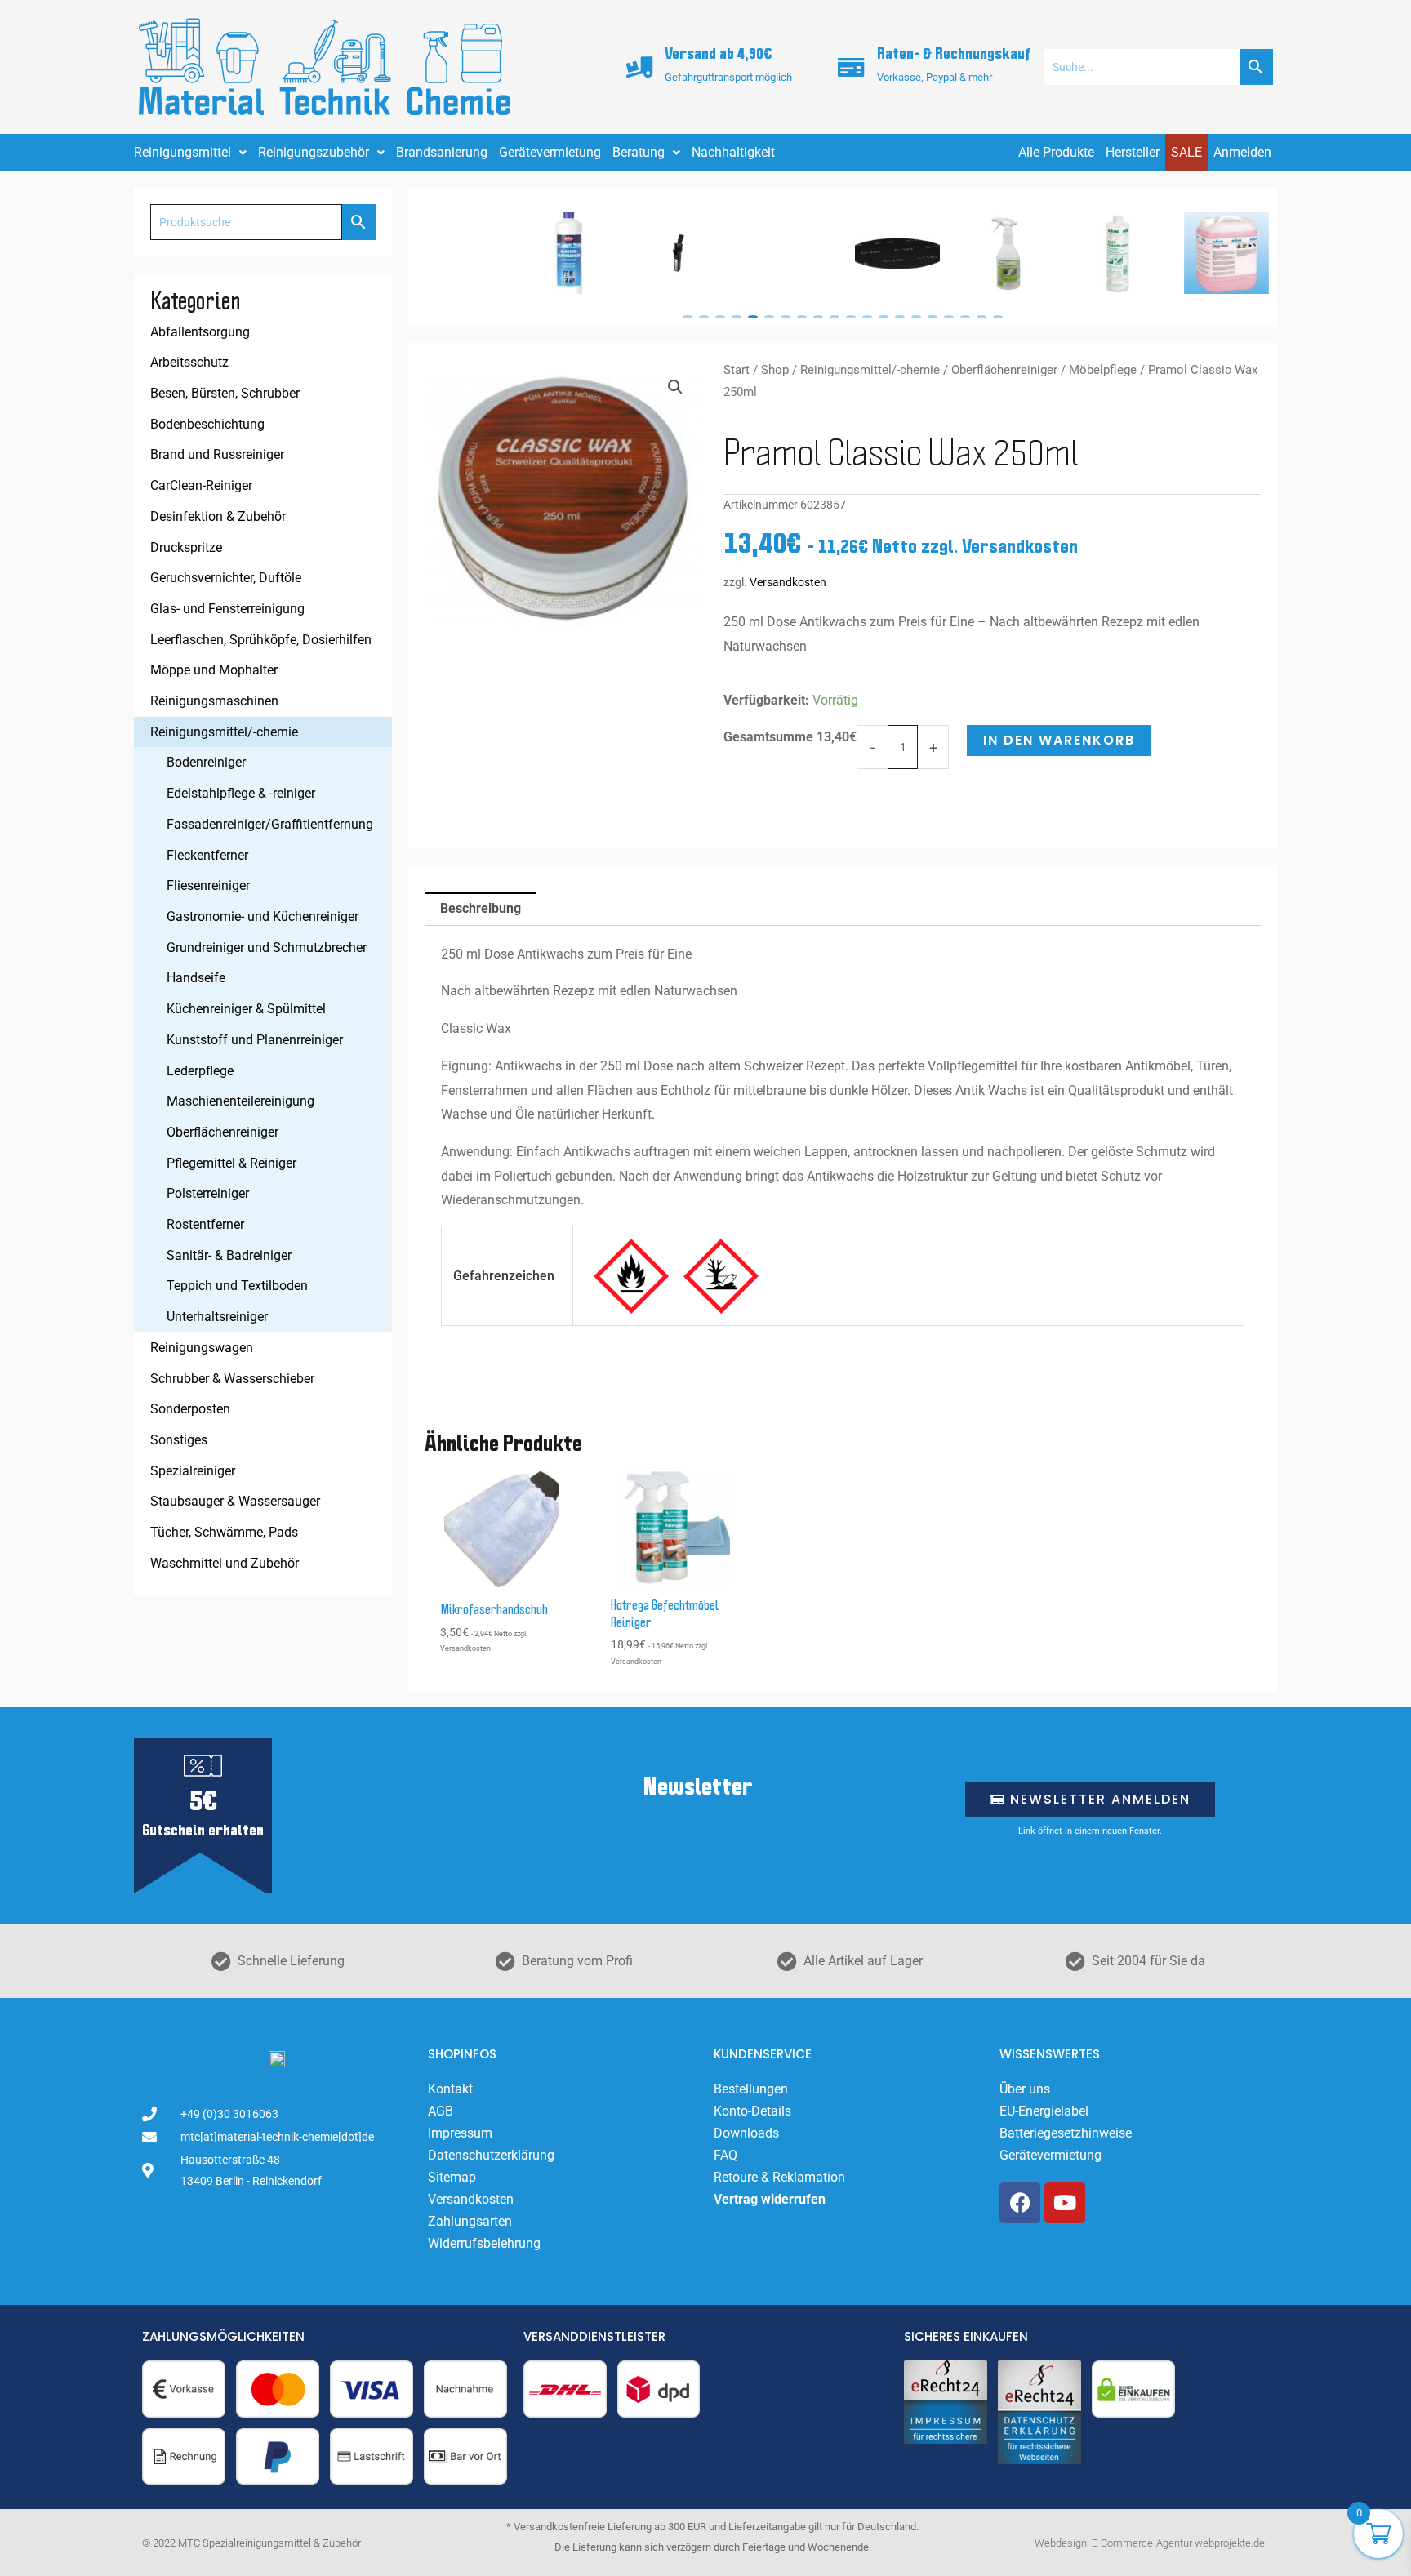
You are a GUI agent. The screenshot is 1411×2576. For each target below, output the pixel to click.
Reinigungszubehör (314, 152)
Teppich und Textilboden (237, 1286)
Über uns (1025, 2089)
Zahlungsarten (470, 2221)
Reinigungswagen (202, 1348)
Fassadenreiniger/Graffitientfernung (270, 824)
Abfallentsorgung (200, 332)
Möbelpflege (1103, 370)
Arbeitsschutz (189, 362)
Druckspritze (186, 547)
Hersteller (1133, 152)
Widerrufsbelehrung (484, 2243)
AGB (441, 2111)
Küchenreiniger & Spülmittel (246, 1009)
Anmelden (1242, 152)
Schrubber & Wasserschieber (232, 1379)
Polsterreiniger (208, 1193)
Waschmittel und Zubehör (225, 1563)
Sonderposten (190, 1409)
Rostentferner (205, 1224)
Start (737, 370)
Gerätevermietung (550, 152)
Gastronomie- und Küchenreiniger (263, 917)
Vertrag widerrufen (770, 2199)
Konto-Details (752, 2111)
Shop (775, 370)
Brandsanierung (442, 152)
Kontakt (450, 2089)
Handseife (196, 978)
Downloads (746, 2133)
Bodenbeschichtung (207, 424)
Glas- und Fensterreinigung (227, 609)
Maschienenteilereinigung (240, 1101)
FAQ (726, 2155)
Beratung (639, 152)
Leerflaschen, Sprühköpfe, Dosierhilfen (261, 640)
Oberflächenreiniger (223, 1132)
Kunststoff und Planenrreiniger (255, 1040)
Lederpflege (200, 1071)
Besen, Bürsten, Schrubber (225, 393)
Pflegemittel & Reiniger (231, 1163)
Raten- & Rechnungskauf (954, 54)
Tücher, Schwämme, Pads (224, 1532)
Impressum (460, 2133)
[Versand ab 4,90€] (639, 67)
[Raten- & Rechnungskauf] (852, 67)
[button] (688, 317)
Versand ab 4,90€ (718, 54)
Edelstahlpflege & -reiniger (241, 793)
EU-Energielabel (1044, 2111)
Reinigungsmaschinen (214, 701)
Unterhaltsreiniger (217, 1317)
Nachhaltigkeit (733, 152)
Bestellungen (751, 2089)
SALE (1186, 152)
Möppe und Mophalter (214, 670)
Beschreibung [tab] (481, 908)
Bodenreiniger (206, 762)
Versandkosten (788, 583)
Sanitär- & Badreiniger (229, 1255)
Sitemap (452, 2177)
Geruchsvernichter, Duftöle (226, 578)
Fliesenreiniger (208, 885)
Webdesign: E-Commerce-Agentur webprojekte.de (1150, 2543)
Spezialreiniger (193, 1471)
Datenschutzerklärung (491, 2155)
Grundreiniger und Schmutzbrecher (267, 948)
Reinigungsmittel (182, 152)
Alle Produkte (1056, 152)
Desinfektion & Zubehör (218, 516)
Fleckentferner (207, 855)
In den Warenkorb (1059, 740)
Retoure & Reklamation (779, 2177)
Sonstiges (179, 1440)
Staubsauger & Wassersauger (235, 1501)
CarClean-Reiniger (201, 485)
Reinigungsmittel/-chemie (224, 732)
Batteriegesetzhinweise (1066, 2133)
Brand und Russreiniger (217, 454)
